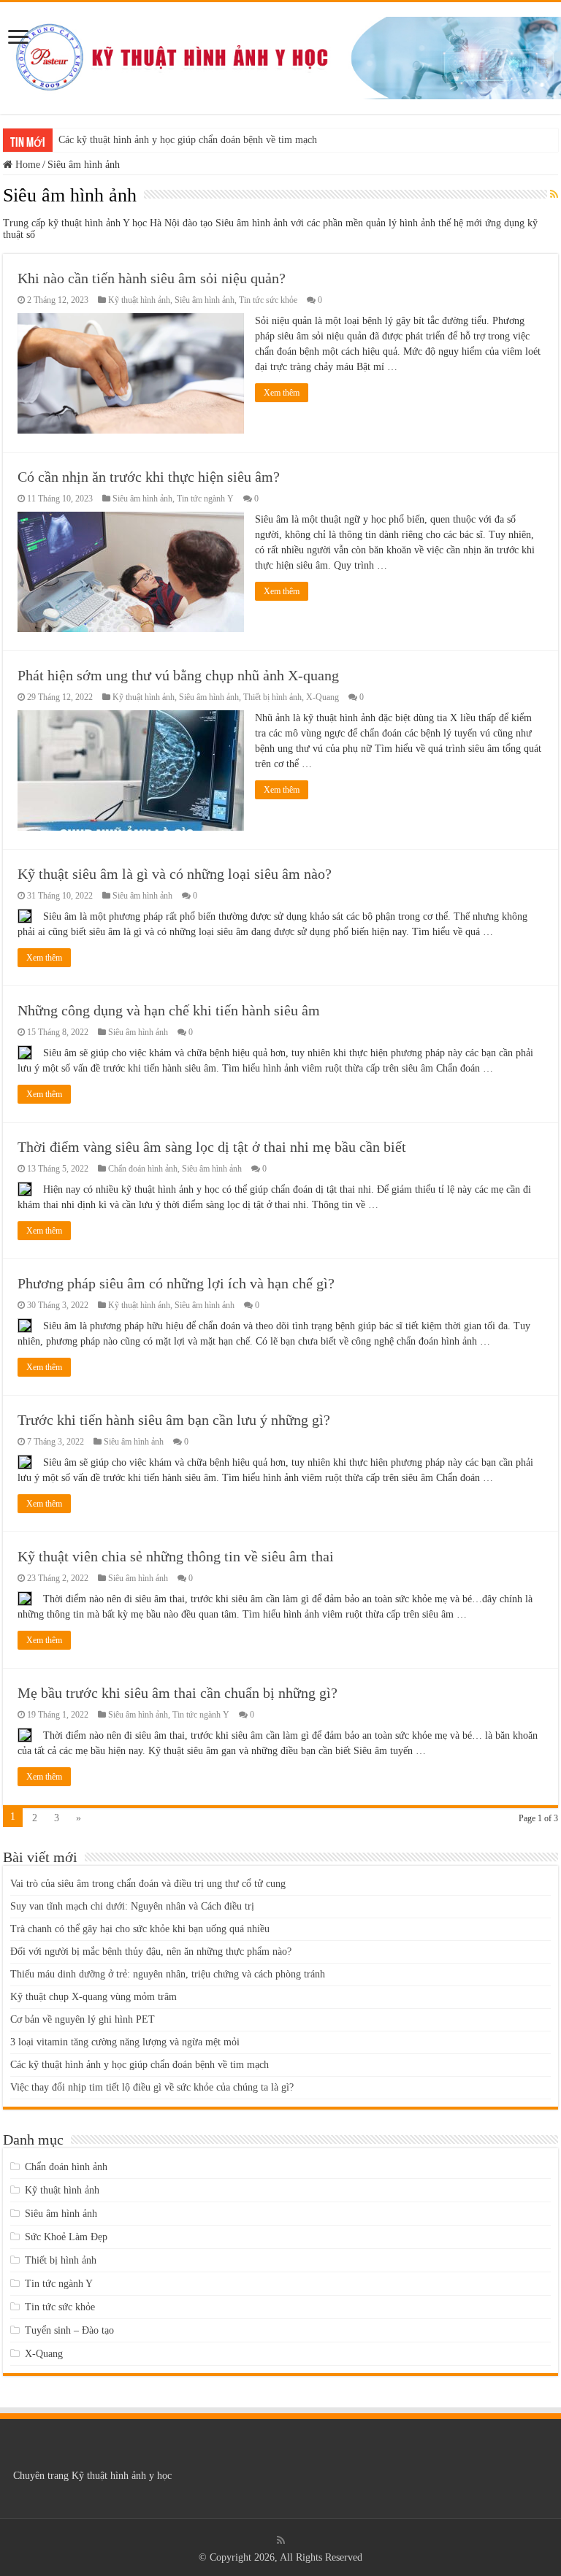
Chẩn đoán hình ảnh (143, 1169)
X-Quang (323, 697)
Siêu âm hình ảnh (205, 300)
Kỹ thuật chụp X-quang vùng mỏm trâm (93, 1997)
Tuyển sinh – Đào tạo (69, 2330)
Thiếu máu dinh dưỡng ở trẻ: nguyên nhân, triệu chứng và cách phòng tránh (168, 1974)
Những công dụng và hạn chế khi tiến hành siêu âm (169, 1010)
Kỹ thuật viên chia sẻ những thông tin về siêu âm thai (176, 1556)
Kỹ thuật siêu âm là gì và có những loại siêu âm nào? (175, 874)
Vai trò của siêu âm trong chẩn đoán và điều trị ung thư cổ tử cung (148, 1884)
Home (26, 165)
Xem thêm (282, 393)
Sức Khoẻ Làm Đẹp (66, 2237)
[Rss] (281, 2540)
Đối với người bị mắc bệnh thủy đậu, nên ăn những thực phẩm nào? (151, 1952)
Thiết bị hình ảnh (272, 697)
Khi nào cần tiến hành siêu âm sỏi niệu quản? (152, 278)
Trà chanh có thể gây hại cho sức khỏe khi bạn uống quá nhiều (140, 1929)
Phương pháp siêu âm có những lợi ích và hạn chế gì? (176, 1283)
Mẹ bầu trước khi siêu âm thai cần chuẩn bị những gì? (178, 1693)
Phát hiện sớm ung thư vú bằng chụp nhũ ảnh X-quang (178, 675)
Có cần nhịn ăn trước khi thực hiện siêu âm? (149, 477)
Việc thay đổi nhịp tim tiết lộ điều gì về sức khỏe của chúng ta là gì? (152, 2087)
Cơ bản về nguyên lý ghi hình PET (83, 2019)
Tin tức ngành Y (205, 499)
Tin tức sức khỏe (268, 300)
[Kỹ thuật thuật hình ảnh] (280, 55)
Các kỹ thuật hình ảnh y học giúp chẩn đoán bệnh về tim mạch (188, 140)
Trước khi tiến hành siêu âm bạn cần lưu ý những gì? (174, 1420)
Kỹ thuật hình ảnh (139, 300)
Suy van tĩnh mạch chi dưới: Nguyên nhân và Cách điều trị (132, 1906)
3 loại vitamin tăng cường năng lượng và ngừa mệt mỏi (125, 2042)
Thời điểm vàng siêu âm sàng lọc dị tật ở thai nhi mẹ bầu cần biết (212, 1147)
